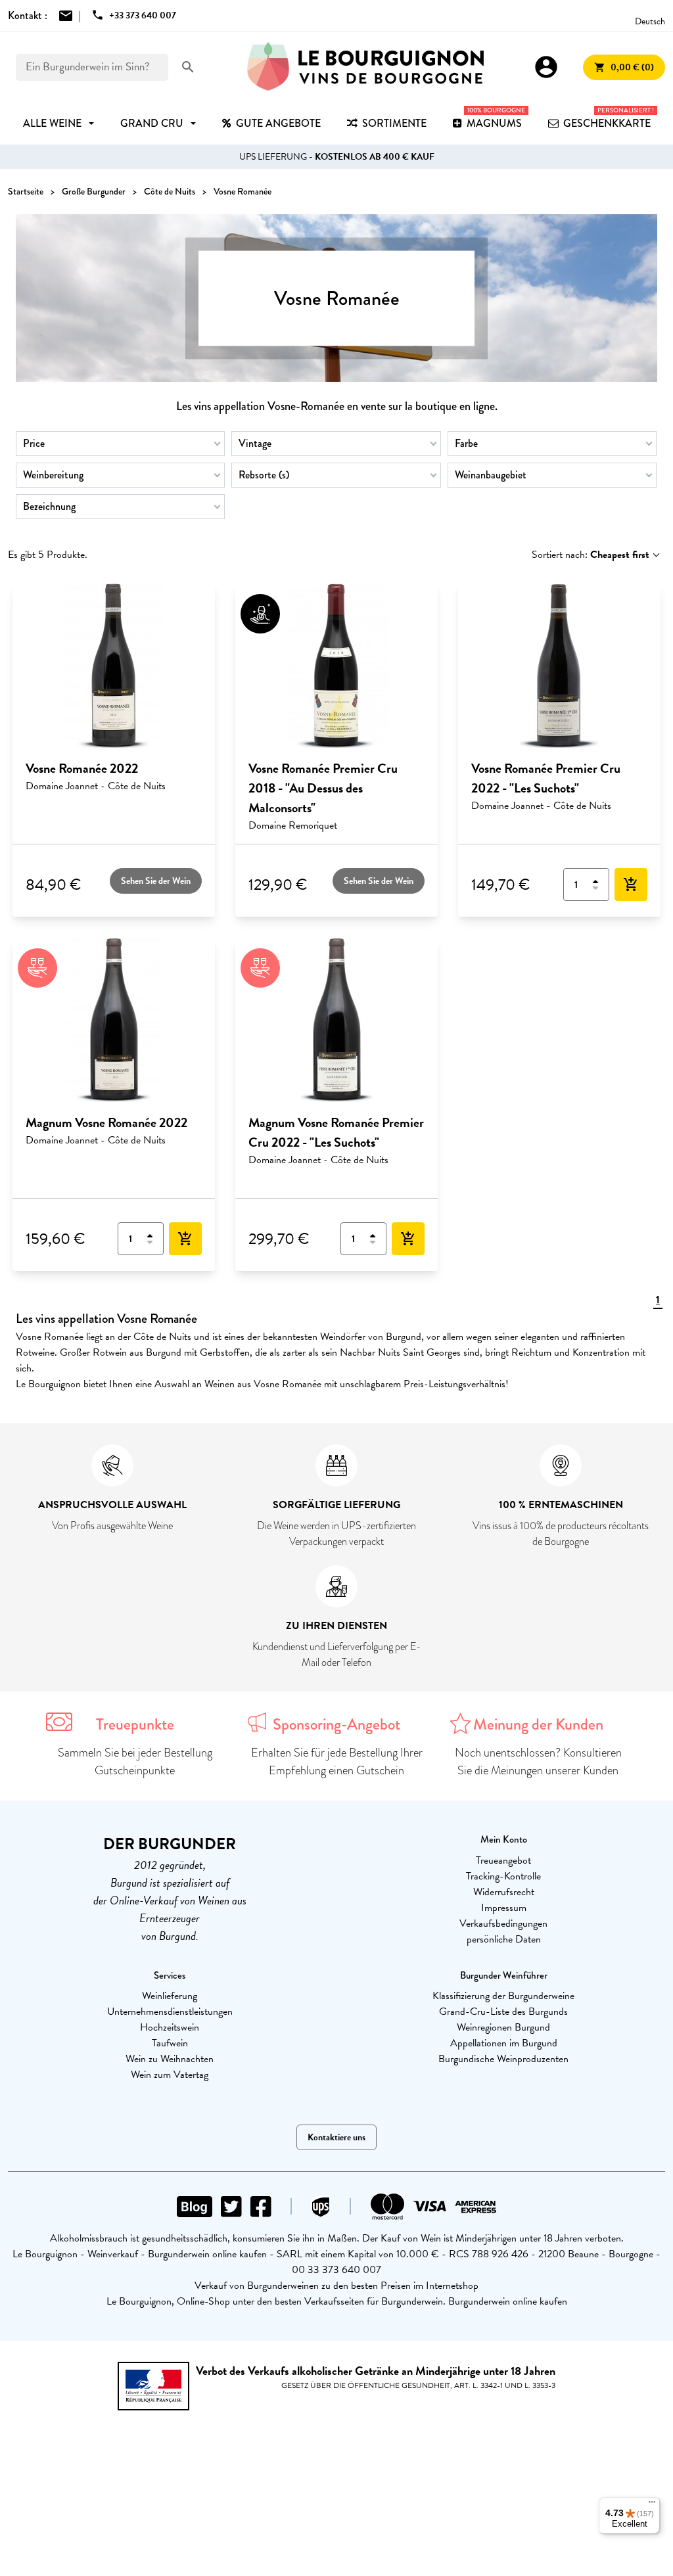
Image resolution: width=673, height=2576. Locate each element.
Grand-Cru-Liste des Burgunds (503, 2012)
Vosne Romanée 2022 (82, 768)
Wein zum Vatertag (170, 2075)
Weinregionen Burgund (503, 2027)
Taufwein (170, 2043)
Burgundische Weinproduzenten (503, 2059)
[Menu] (652, 2505)
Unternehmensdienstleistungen (170, 2012)
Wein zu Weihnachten (170, 2059)
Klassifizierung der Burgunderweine (503, 1996)
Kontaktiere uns (336, 2137)
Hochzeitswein (170, 2027)
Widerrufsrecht (504, 1892)
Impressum (504, 1908)
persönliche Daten (504, 1939)
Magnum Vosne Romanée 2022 (106, 1122)
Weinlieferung (170, 1996)
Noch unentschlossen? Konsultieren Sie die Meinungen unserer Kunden (538, 1761)
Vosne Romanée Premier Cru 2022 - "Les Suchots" (546, 778)
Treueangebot (503, 1860)
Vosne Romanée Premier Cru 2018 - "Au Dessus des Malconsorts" (323, 788)
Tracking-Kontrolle (503, 1876)
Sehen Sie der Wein (156, 881)
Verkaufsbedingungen (503, 1923)
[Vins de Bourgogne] (365, 67)
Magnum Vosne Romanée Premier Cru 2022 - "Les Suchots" (336, 1132)
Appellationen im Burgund (504, 2043)
